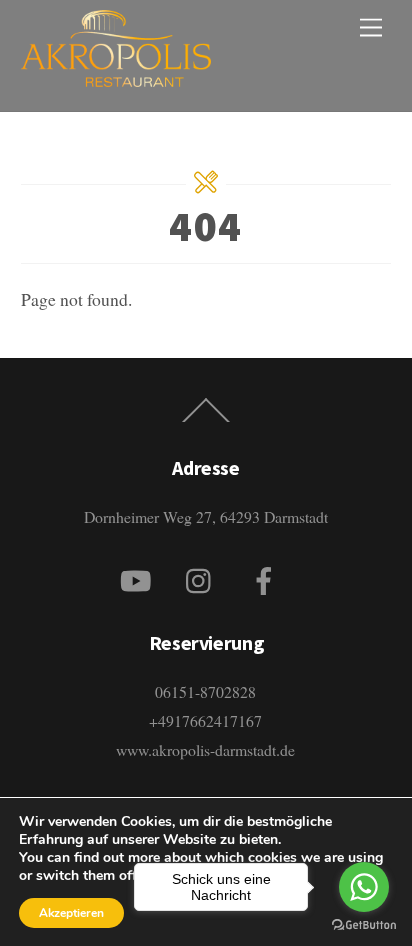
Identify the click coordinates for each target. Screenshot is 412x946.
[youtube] (139, 575)
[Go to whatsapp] (364, 887)
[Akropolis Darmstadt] (116, 74)
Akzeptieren (71, 913)
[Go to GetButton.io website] (364, 925)
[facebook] (267, 575)
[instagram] (203, 575)
